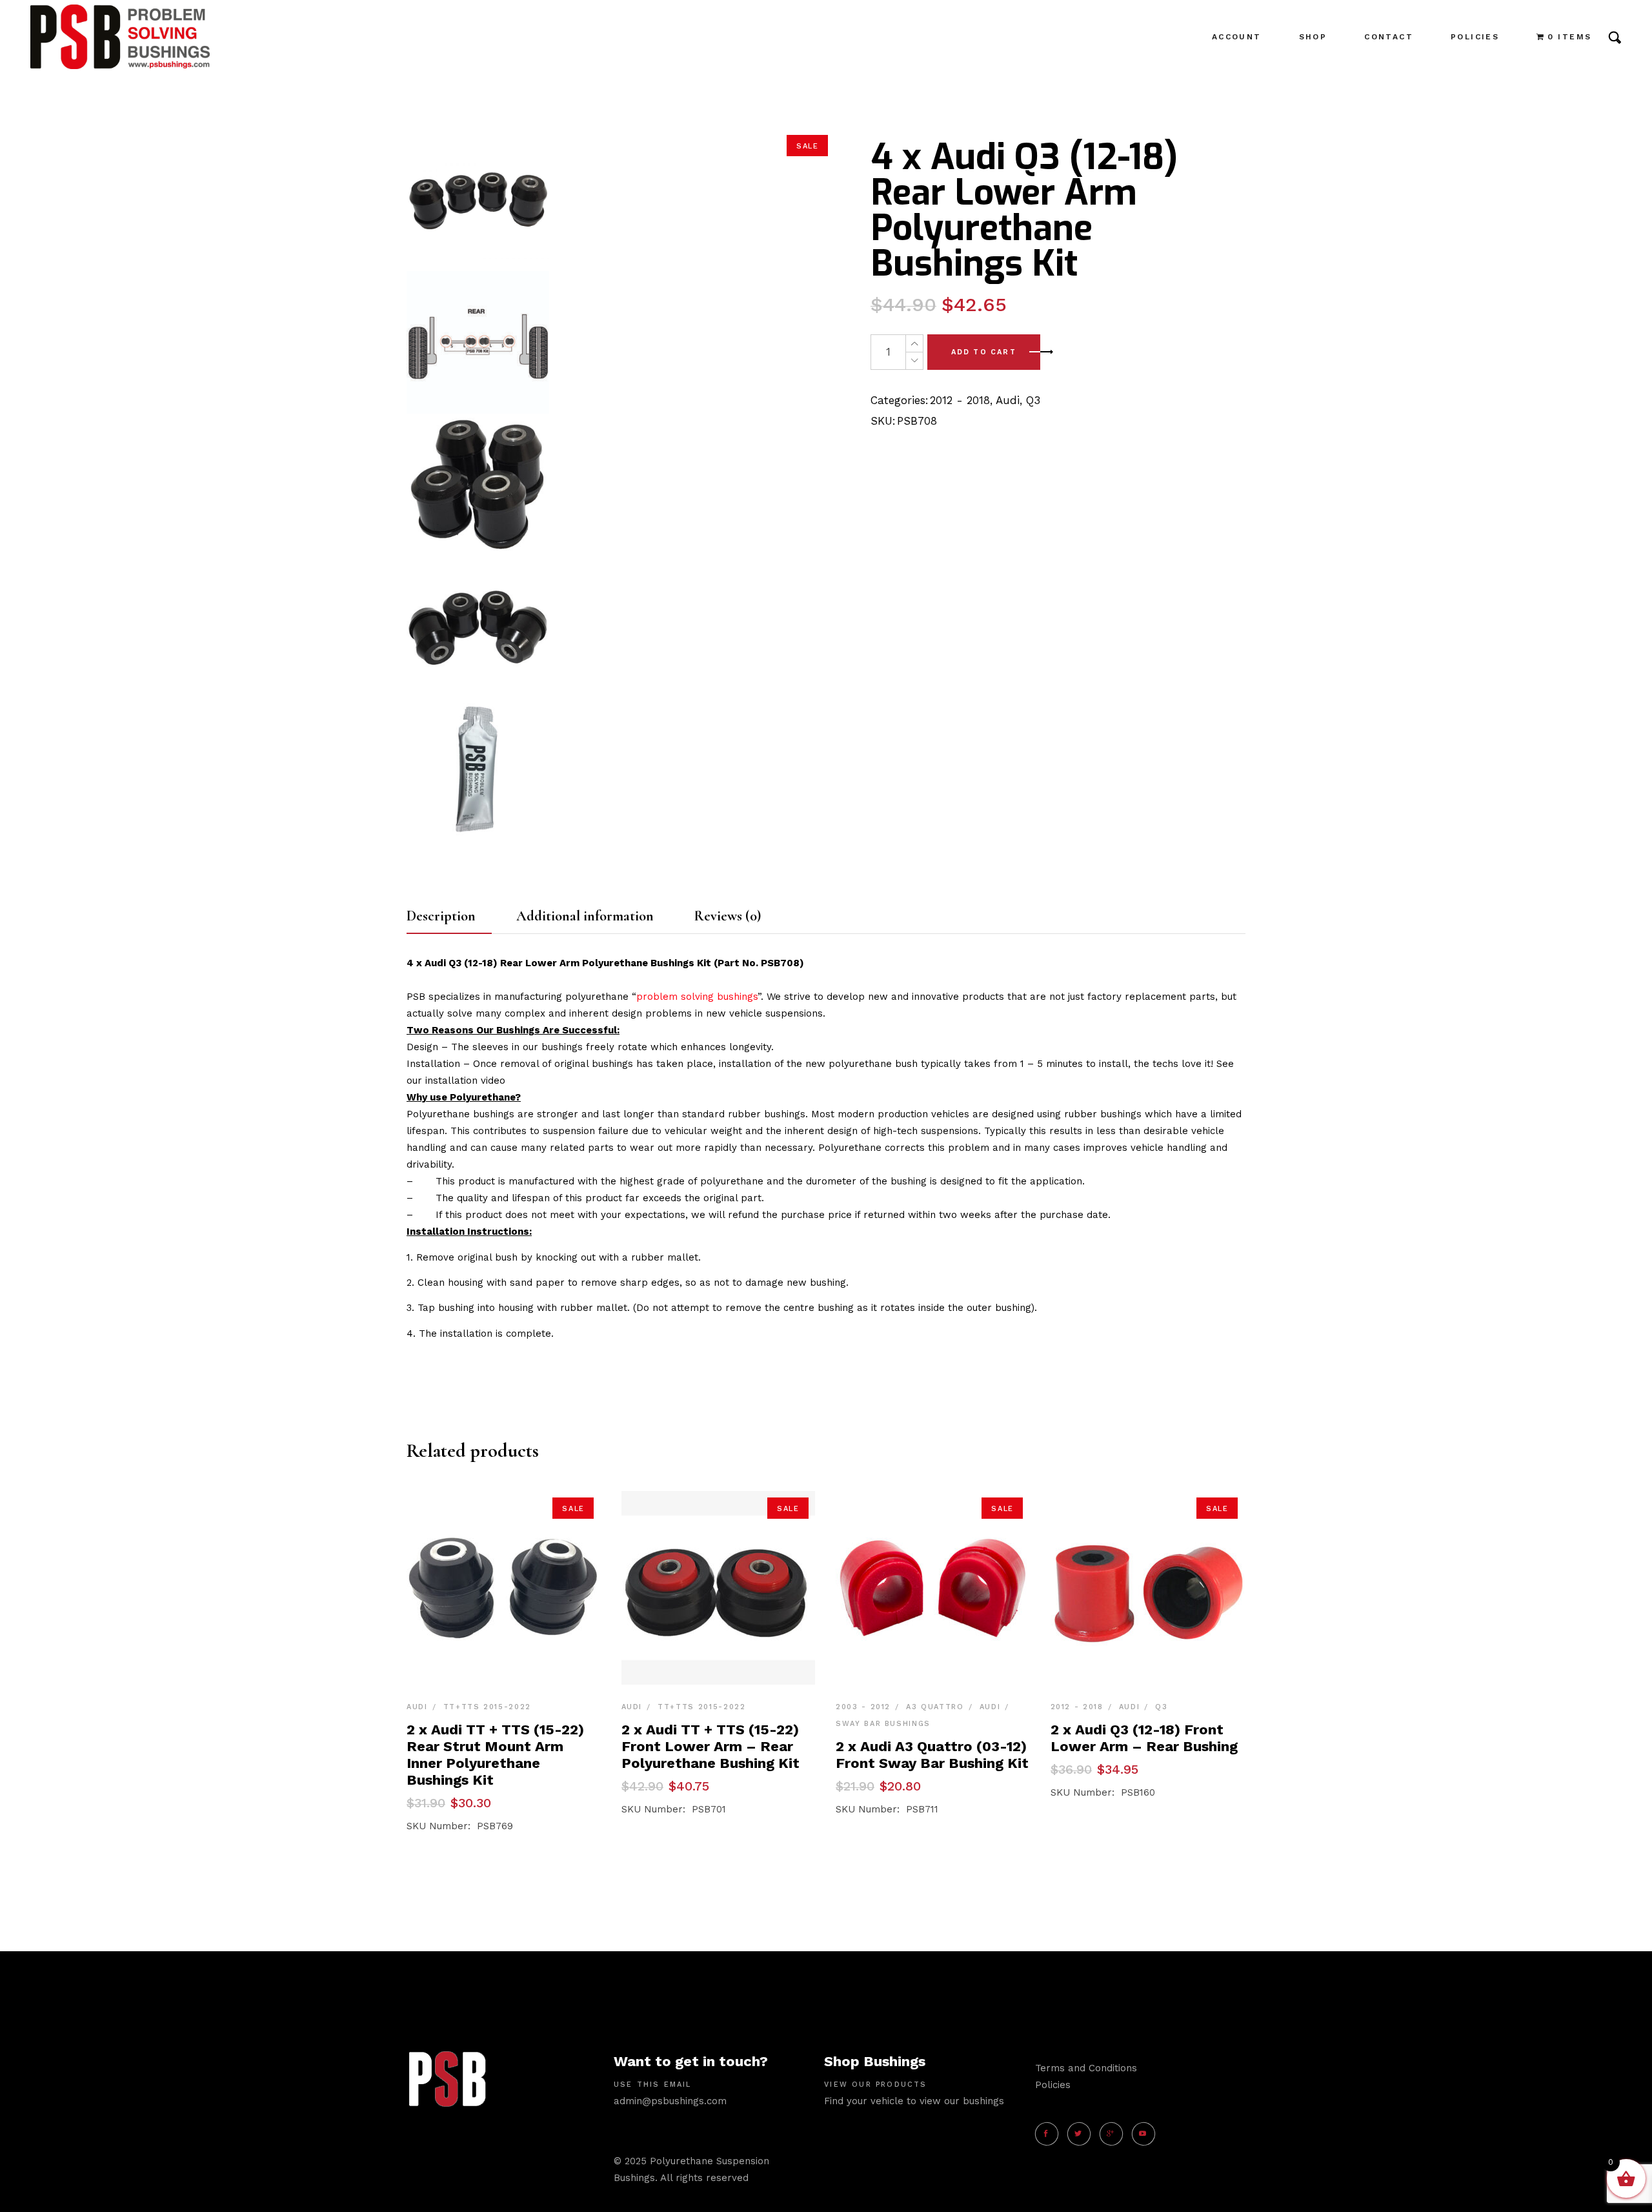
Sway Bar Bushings (883, 1724)
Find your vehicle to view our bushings (914, 2101)
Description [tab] (441, 916)
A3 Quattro (935, 1707)
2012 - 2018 (960, 400)
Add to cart (984, 352)
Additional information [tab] (585, 916)
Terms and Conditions (1086, 2068)
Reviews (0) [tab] (728, 916)
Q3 (1033, 400)
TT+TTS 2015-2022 (487, 1707)
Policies (1053, 2085)
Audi (1008, 400)
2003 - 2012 (863, 1707)
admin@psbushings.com (670, 2101)
